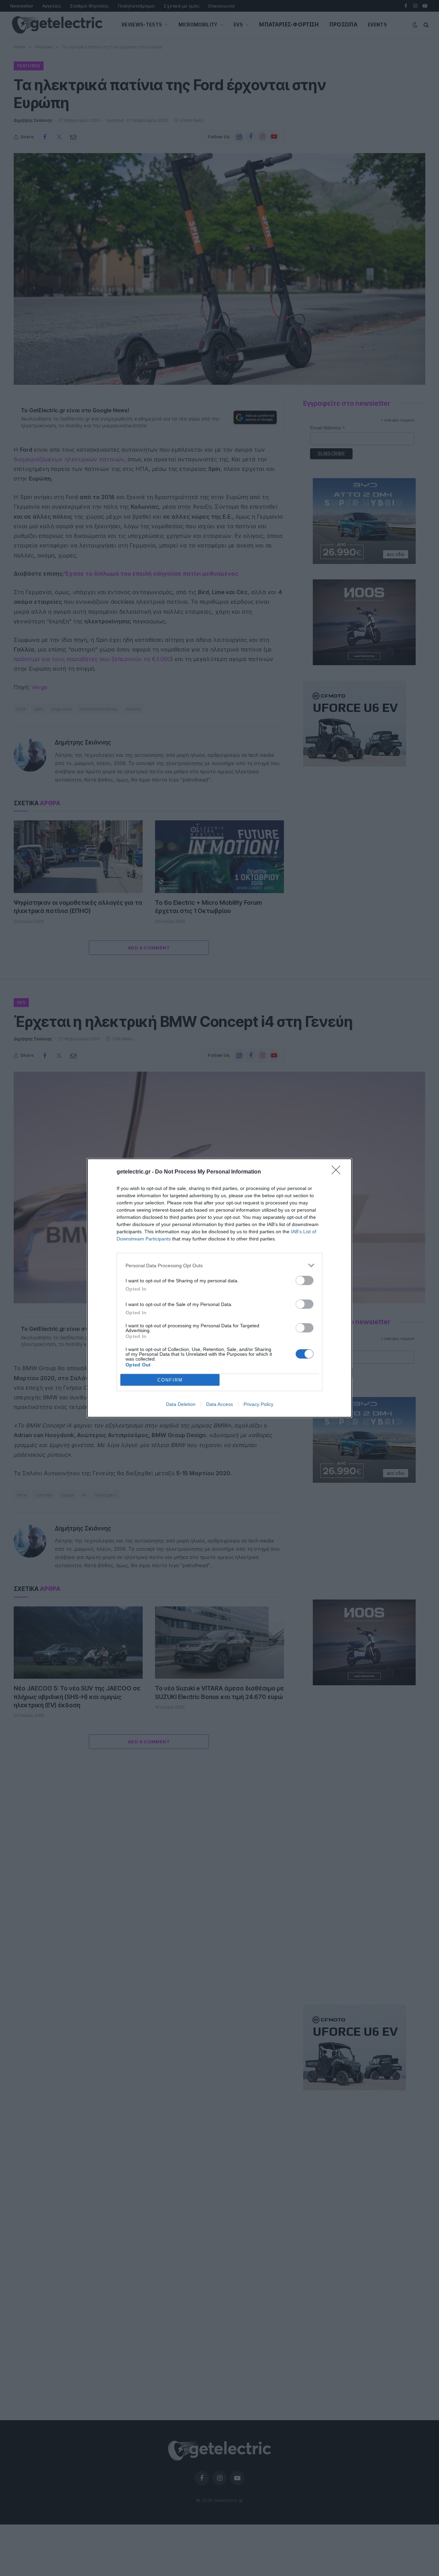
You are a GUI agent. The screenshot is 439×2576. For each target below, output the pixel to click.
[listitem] (219, 1265)
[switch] (305, 1280)
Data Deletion (181, 1404)
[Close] (338, 1172)
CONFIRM (170, 1380)
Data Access (219, 1404)
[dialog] (219, 1288)
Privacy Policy (258, 1404)
